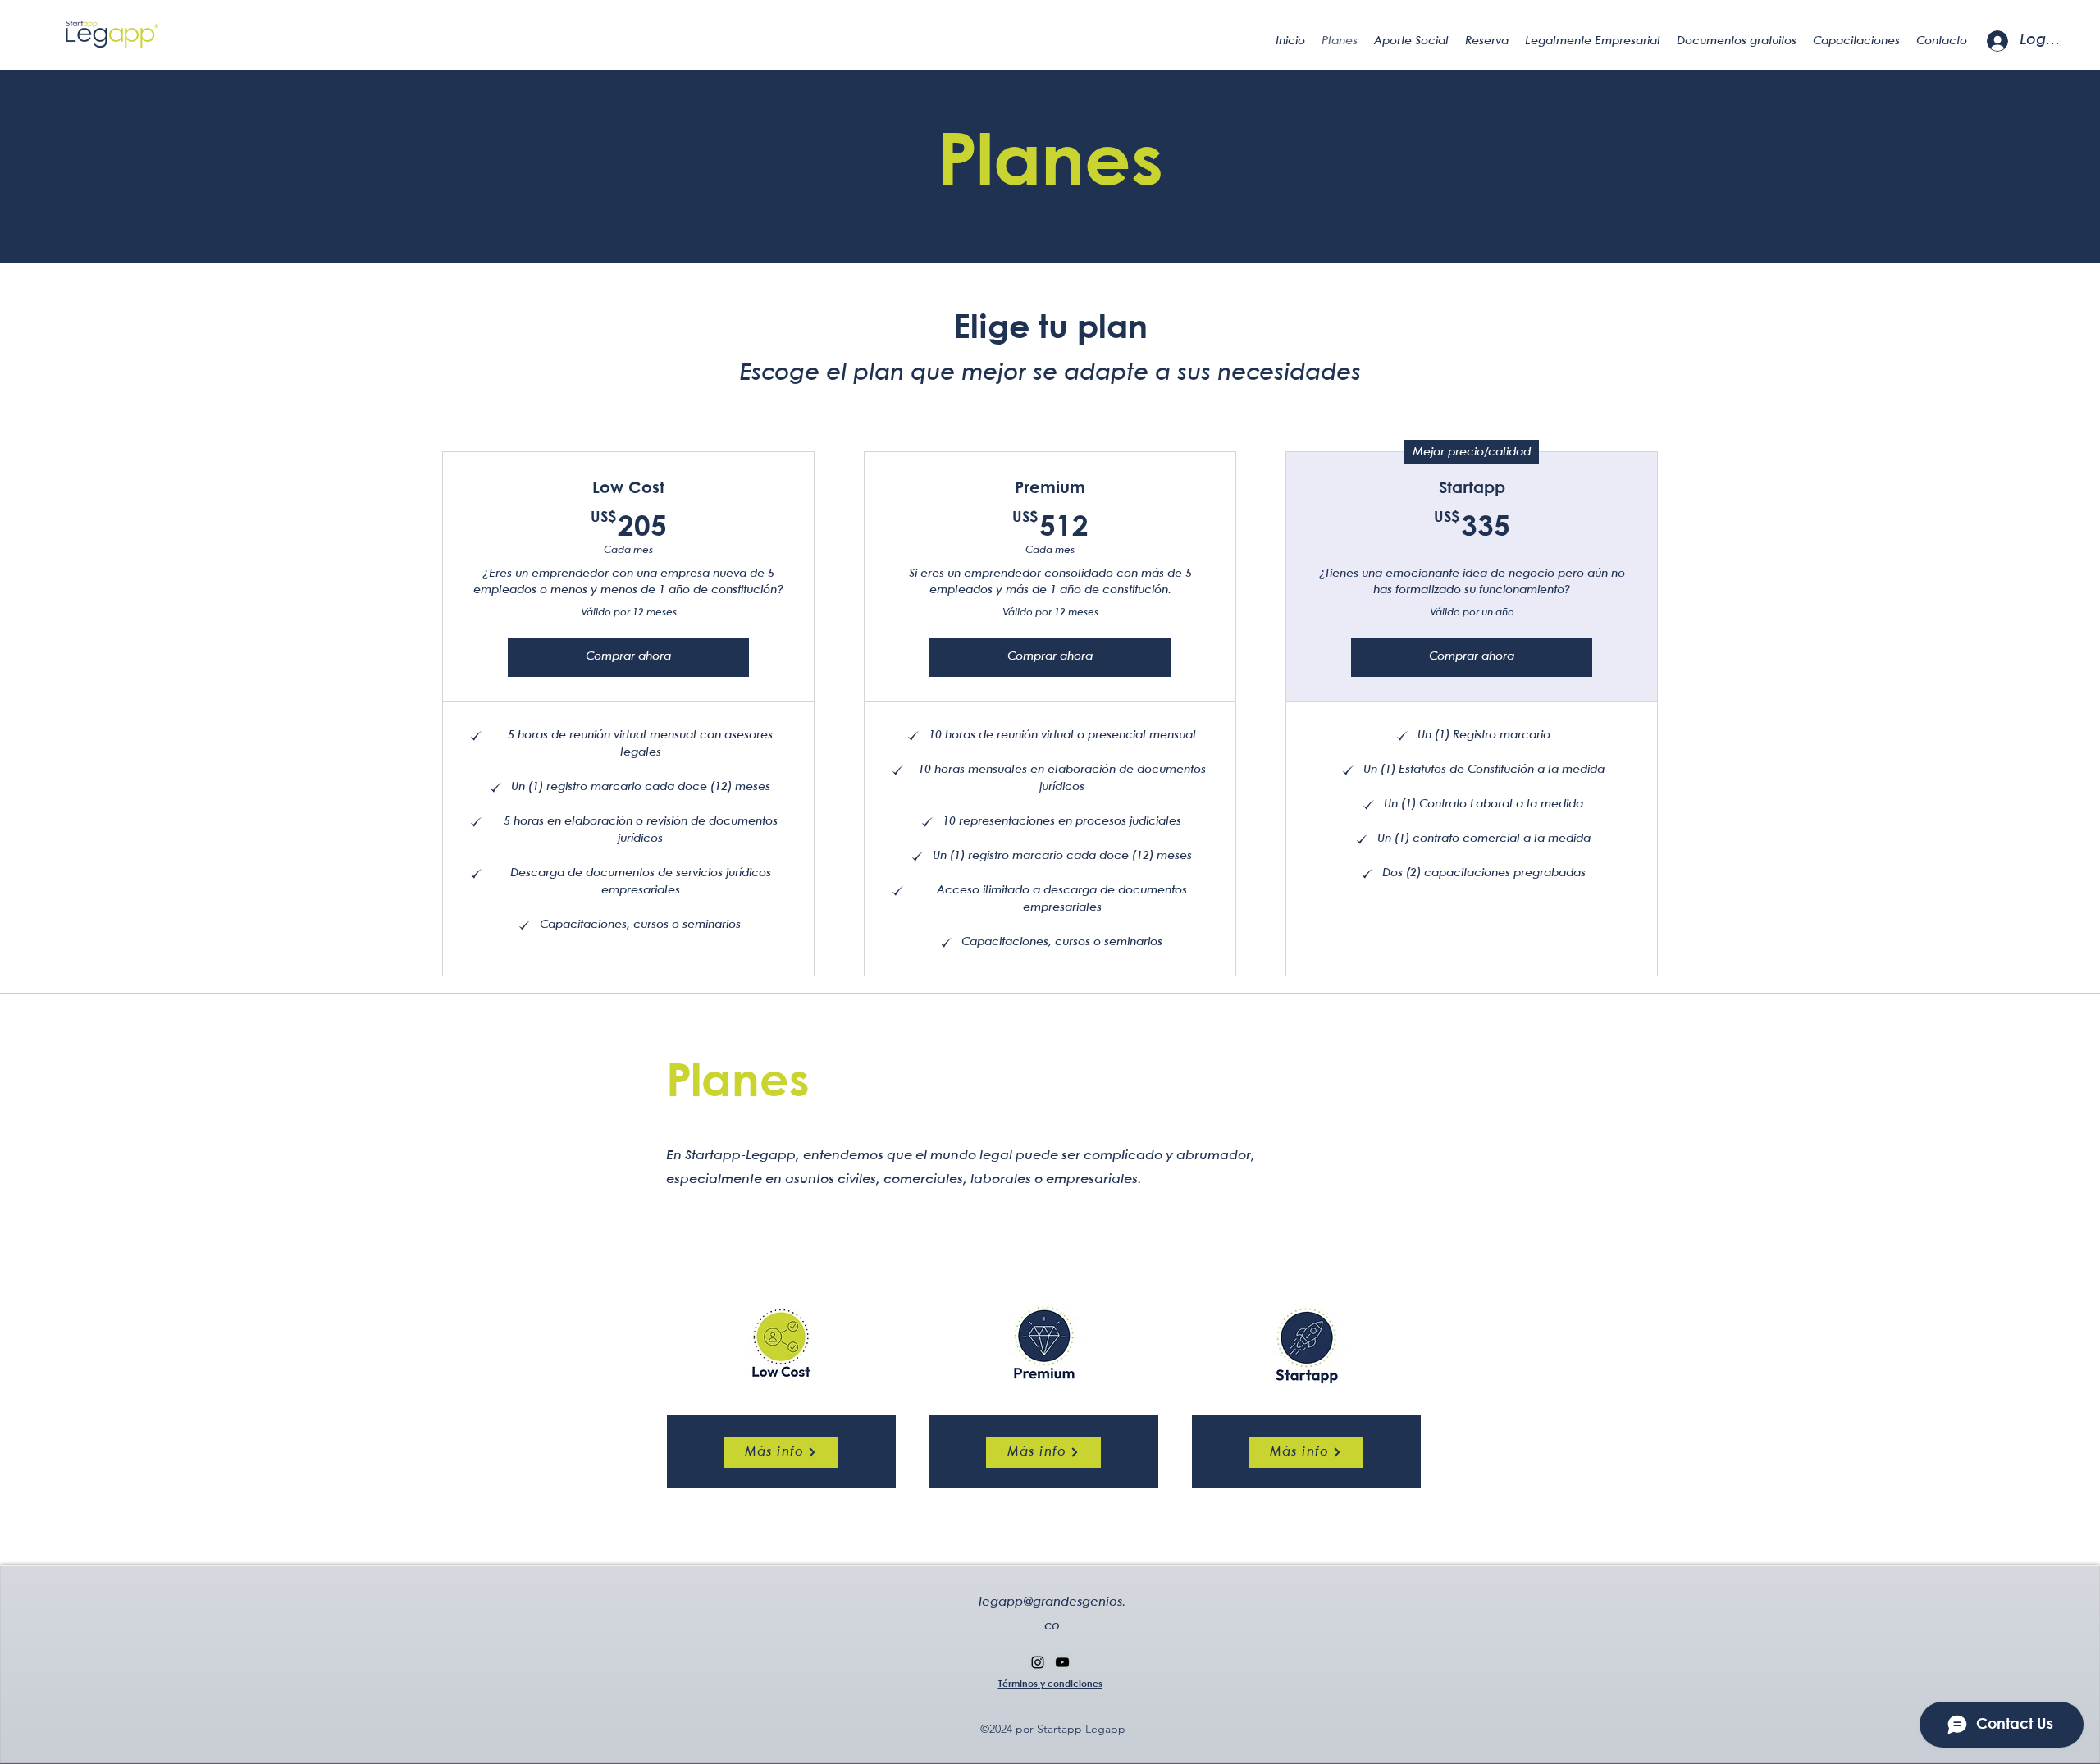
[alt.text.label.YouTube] (1062, 1662)
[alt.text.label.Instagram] (1038, 1662)
